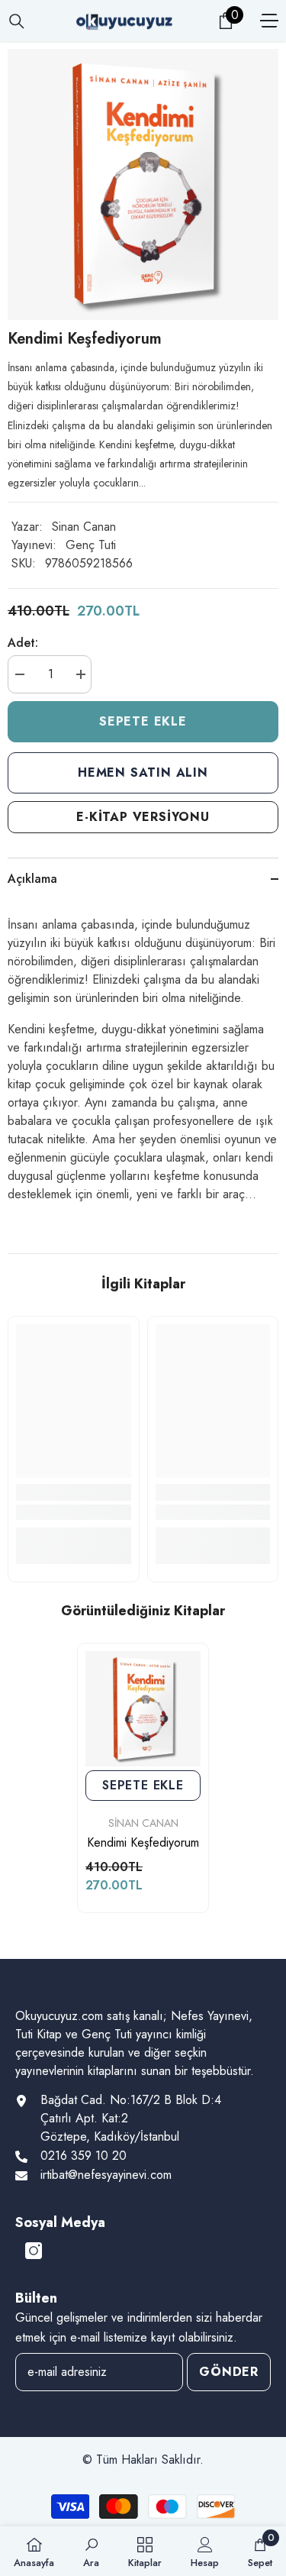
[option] (143, 184)
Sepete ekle (143, 721)
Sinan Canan (84, 527)
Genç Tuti (91, 545)
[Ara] (17, 21)
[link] (74, 1512)
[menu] (269, 21)
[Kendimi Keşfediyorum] (143, 1709)
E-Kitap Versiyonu (143, 817)
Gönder (229, 2372)
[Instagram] (34, 2251)
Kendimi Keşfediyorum (143, 1843)
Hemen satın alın (143, 772)
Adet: (23, 643)
